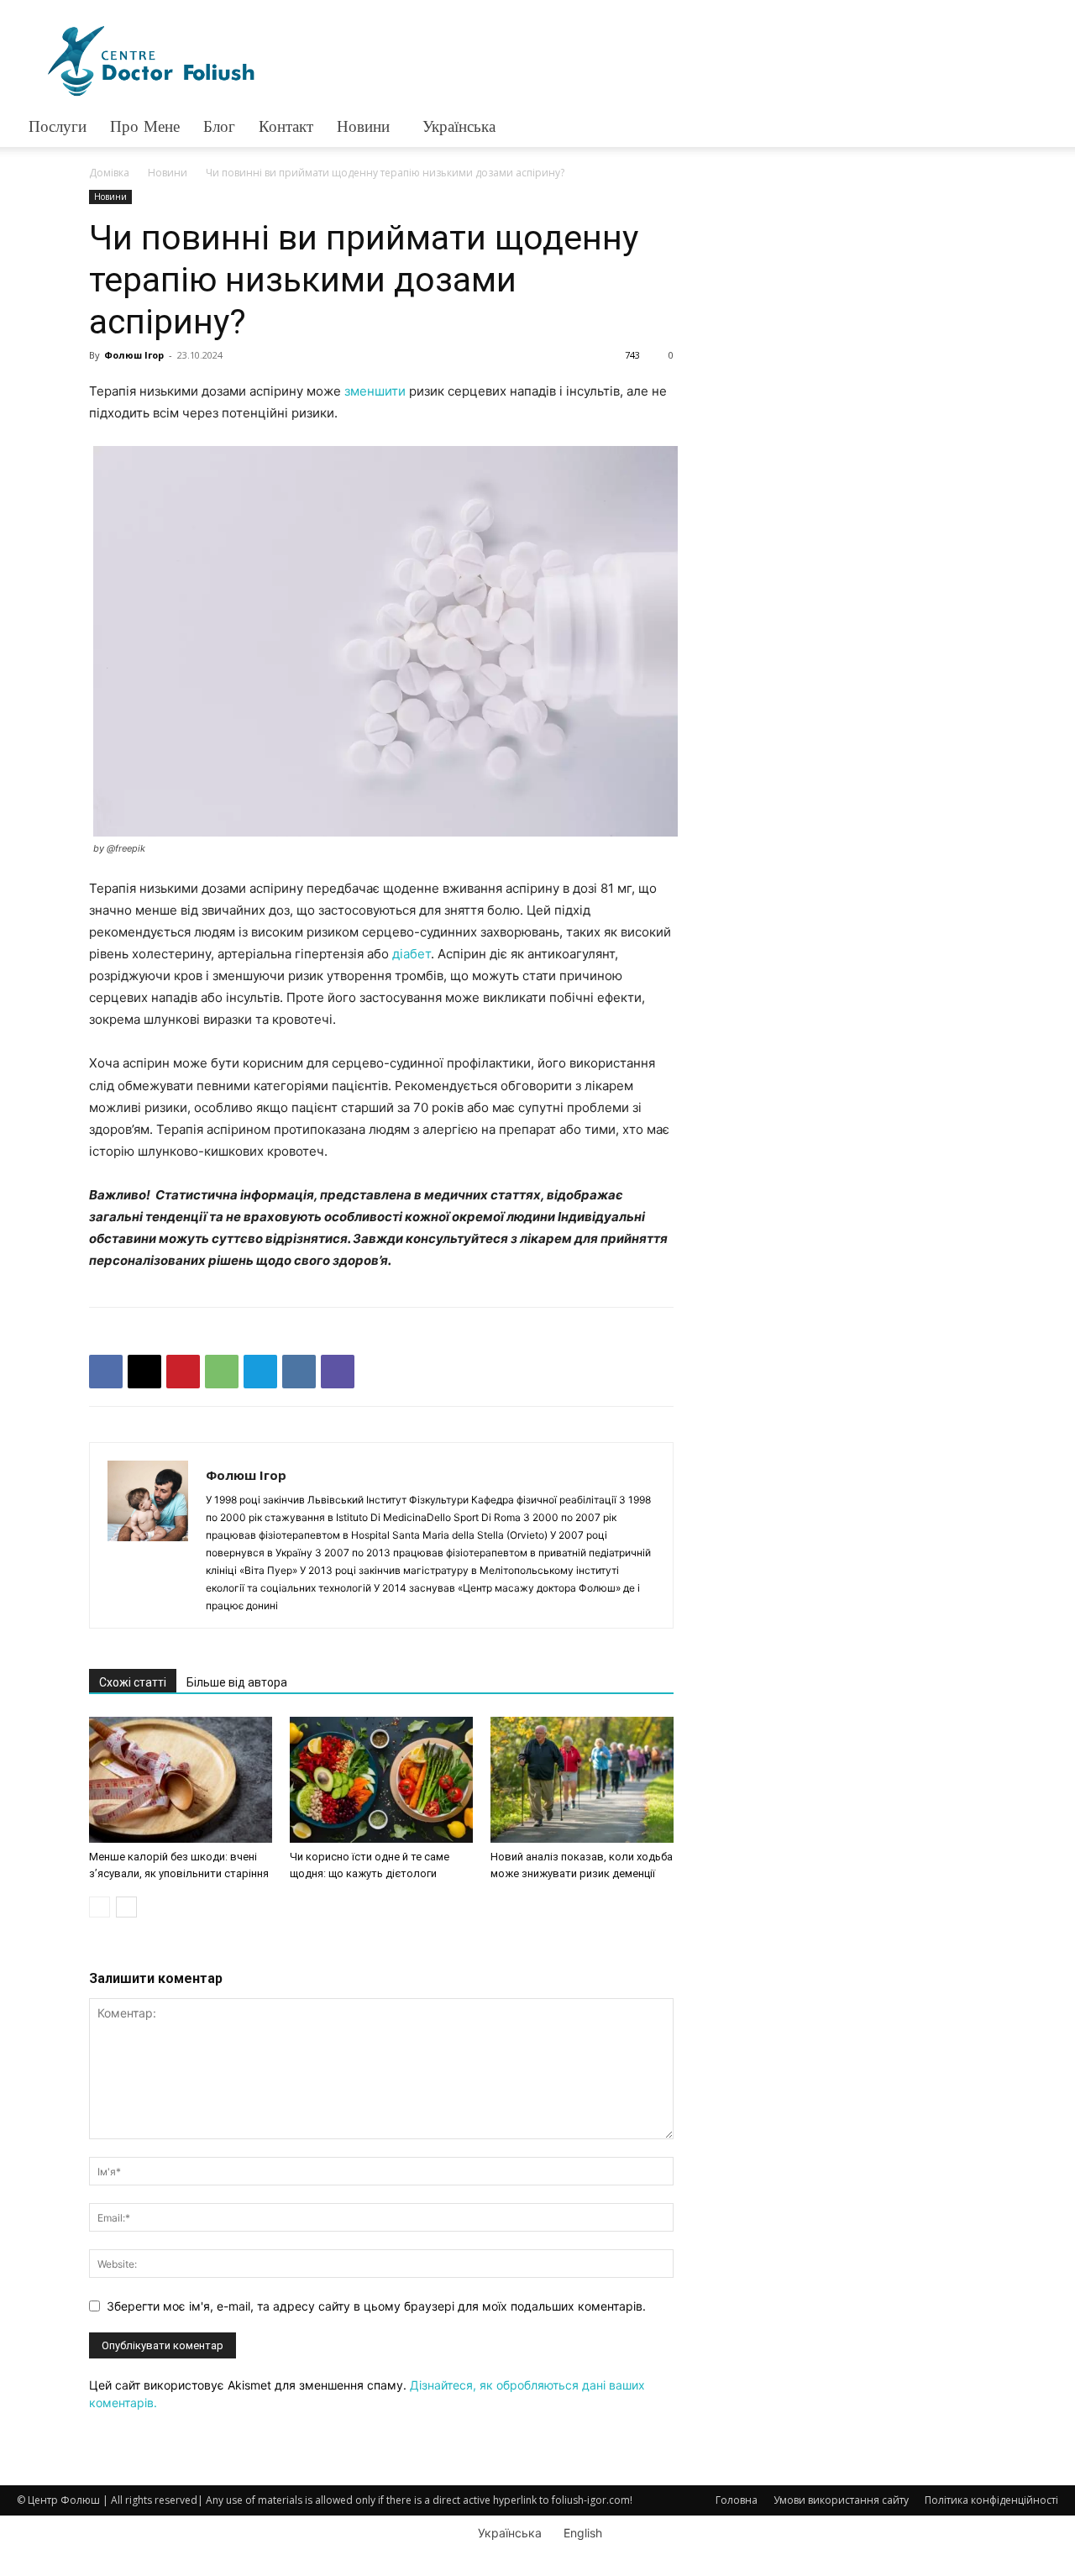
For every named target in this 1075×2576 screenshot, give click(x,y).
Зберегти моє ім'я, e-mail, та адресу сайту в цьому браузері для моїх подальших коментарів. (376, 2306)
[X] (144, 1372)
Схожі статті (133, 1682)
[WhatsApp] (222, 1372)
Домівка (109, 173)
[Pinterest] (183, 1372)
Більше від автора (237, 1682)
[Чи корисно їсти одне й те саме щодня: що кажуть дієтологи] (381, 1780)
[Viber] (338, 1372)
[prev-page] (100, 1907)
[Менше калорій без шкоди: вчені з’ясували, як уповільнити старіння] (181, 1780)
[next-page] (126, 1907)
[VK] (299, 1372)
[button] (1038, 128)
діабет (412, 954)
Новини (363, 126)
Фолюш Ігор (134, 355)
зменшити (375, 391)
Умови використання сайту (841, 2500)
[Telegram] (260, 1372)
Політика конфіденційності (991, 2500)
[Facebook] (106, 1372)
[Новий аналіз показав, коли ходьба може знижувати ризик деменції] (582, 1780)
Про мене (145, 126)
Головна (737, 2500)
